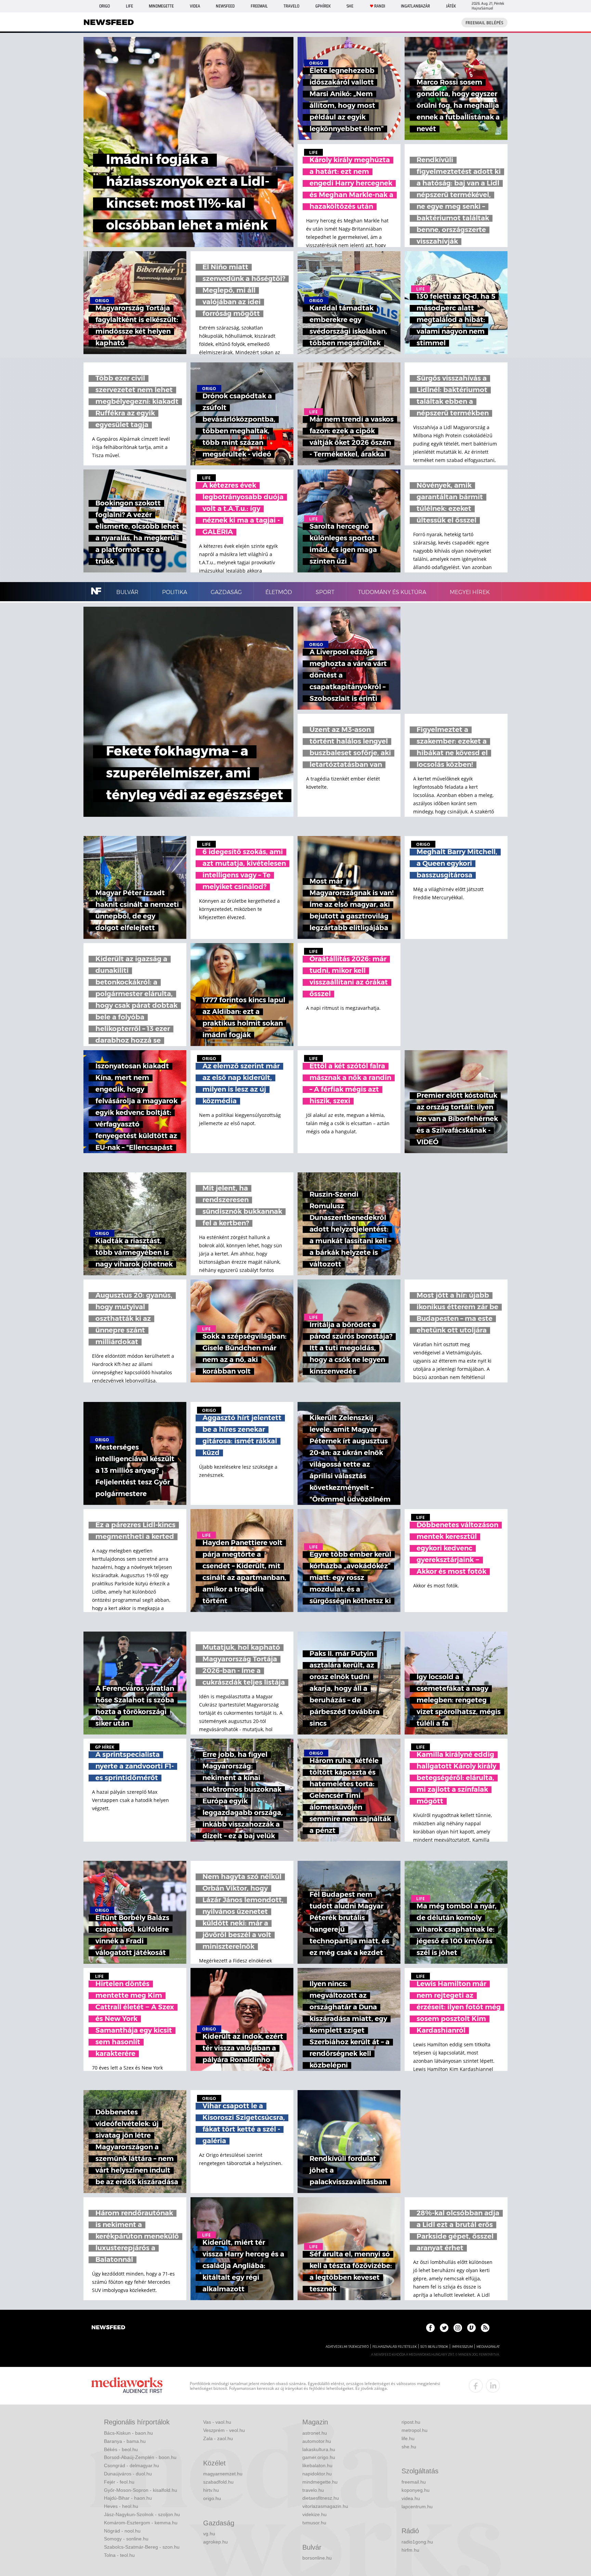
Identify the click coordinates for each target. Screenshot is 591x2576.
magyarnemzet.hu (223, 2474)
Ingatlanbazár (415, 6)
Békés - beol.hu (121, 2449)
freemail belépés (484, 23)
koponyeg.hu (416, 2490)
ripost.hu (411, 2422)
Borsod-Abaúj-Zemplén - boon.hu (140, 2457)
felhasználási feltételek (395, 2347)
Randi (380, 6)
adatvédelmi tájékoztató (347, 2347)
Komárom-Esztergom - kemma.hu (141, 2523)
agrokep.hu (215, 2542)
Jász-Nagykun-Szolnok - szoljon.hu (142, 2514)
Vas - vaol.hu (217, 2422)
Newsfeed (225, 6)
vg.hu (209, 2534)
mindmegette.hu (320, 2482)
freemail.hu (414, 2482)
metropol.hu (415, 2430)
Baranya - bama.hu (125, 2441)
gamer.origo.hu (319, 2457)
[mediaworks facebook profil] (476, 2386)
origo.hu (212, 2498)
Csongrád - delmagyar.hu (132, 2465)
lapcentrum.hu (417, 2507)
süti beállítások (434, 2347)
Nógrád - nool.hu (122, 2531)
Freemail (259, 6)
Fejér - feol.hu (119, 2482)
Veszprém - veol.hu (224, 2430)
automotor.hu (317, 2441)
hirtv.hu (211, 2490)
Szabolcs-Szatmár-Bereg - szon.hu (142, 2547)
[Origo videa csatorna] (471, 2328)
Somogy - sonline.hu (126, 2539)
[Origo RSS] (485, 2328)
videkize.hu (314, 2514)
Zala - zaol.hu (218, 2438)
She (350, 6)
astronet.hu (315, 2433)
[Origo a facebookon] (430, 2328)
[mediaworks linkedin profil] (493, 2386)
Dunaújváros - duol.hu (128, 2474)
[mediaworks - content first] (127, 2386)
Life (129, 6)
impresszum (462, 2347)
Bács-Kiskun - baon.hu (128, 2433)
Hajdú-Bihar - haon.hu (128, 2498)
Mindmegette (161, 6)
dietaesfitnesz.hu (321, 2498)
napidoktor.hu (317, 2474)
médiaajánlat (488, 2347)
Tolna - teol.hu (119, 2555)
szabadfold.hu (218, 2482)
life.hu (408, 2438)
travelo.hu (313, 2490)
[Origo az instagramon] (458, 2328)
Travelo (291, 6)
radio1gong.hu (417, 2542)
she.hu (409, 2447)
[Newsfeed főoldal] (108, 2328)
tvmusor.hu (314, 2523)
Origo (104, 6)
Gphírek (323, 6)
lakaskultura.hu (319, 2449)
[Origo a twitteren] (444, 2328)
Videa (195, 6)
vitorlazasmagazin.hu (325, 2506)
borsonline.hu (317, 2558)
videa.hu (411, 2498)
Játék (451, 6)
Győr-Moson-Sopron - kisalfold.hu (141, 2490)
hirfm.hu (410, 2550)
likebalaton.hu (317, 2465)
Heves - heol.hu (121, 2506)
